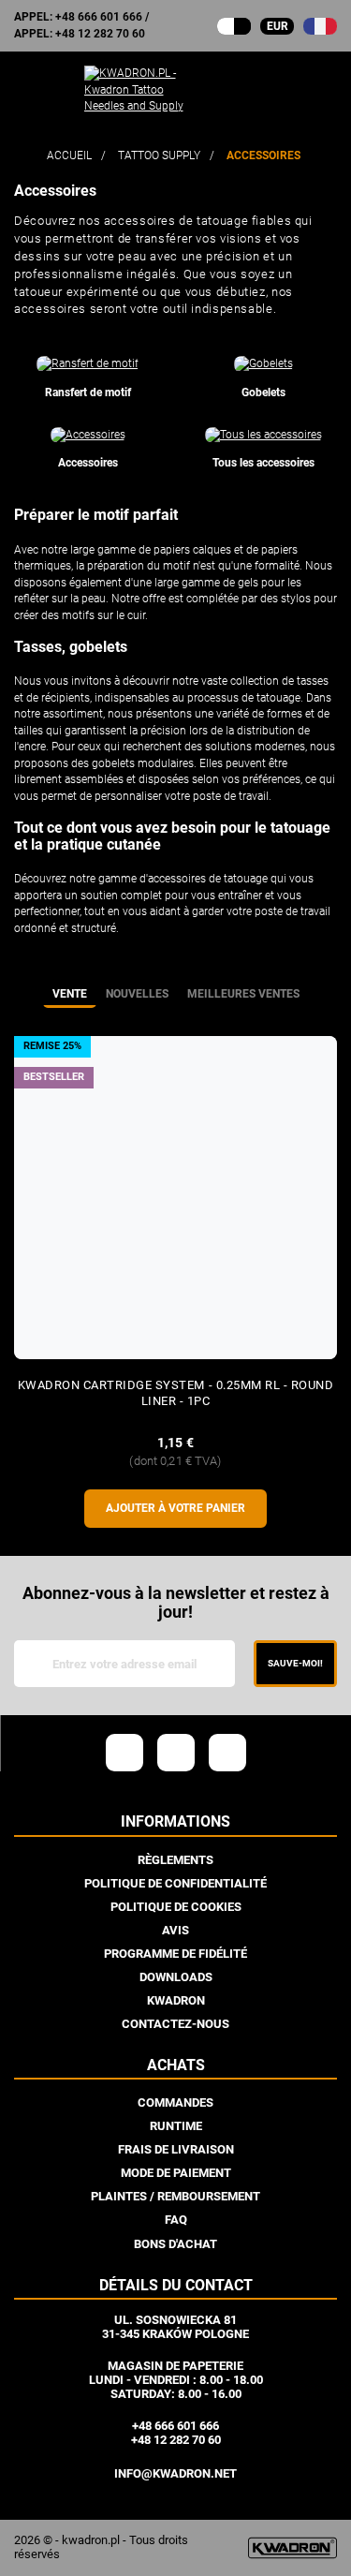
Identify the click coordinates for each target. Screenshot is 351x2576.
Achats (176, 2065)
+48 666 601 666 (99, 17)
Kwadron (176, 2000)
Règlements (175, 1860)
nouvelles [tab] (137, 994)
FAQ (176, 2220)
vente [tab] (70, 994)
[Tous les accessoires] (264, 436)
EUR (278, 26)
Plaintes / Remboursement (175, 2196)
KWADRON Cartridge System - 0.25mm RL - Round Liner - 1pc (175, 1392)
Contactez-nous (175, 2024)
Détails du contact (176, 2286)
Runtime (176, 2126)
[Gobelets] (264, 364)
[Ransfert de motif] (88, 364)
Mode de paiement (176, 2173)
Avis (175, 1930)
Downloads (176, 1977)
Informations (175, 1822)
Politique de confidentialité (175, 1883)
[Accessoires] (88, 436)
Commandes (175, 2102)
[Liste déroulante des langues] (320, 26)
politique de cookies (176, 1907)
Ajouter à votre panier (175, 1508)
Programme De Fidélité (175, 1954)
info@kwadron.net (175, 2473)
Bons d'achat (175, 2244)
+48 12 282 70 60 (100, 34)
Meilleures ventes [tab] (243, 994)
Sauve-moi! (295, 1663)
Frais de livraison (176, 2149)
